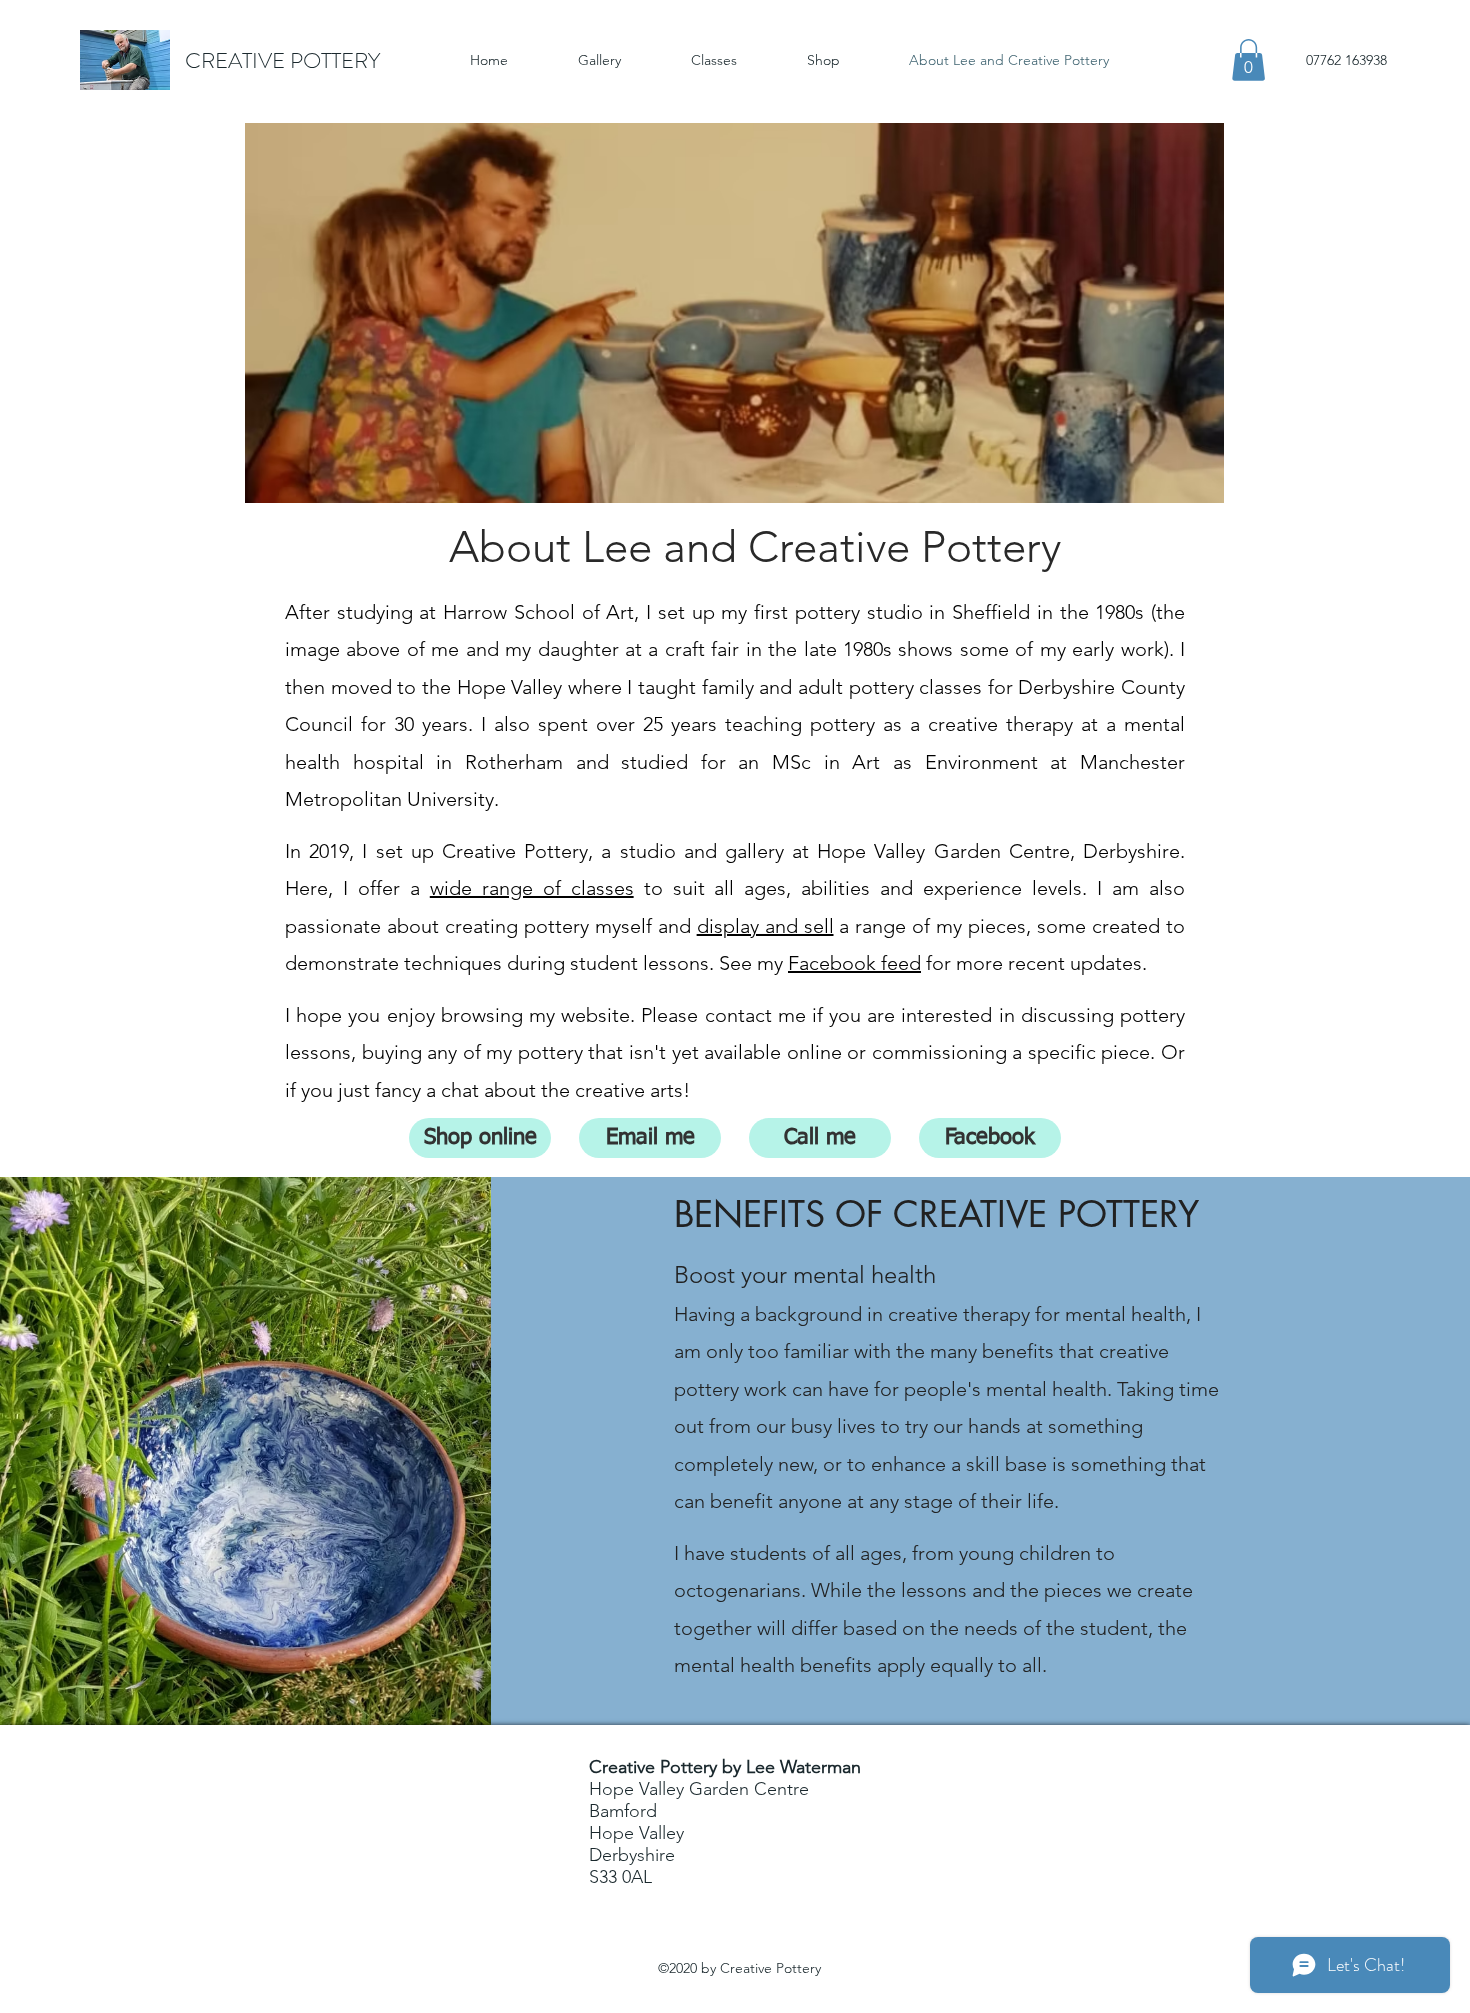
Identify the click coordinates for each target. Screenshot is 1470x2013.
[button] (1248, 60)
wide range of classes (532, 888)
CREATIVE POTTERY (282, 60)
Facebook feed (854, 963)
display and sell (765, 926)
